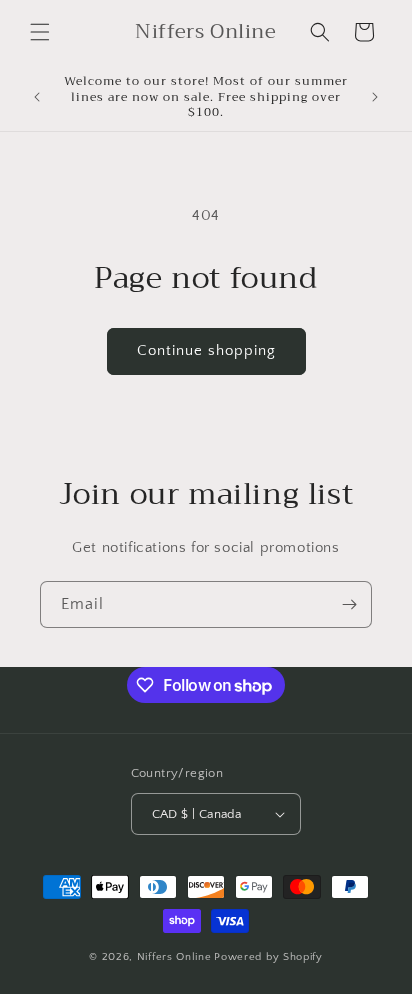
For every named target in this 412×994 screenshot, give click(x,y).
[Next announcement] (375, 97)
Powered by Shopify (268, 957)
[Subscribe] (349, 604)
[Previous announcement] (37, 97)
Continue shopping (206, 350)
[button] (40, 32)
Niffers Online (174, 957)
